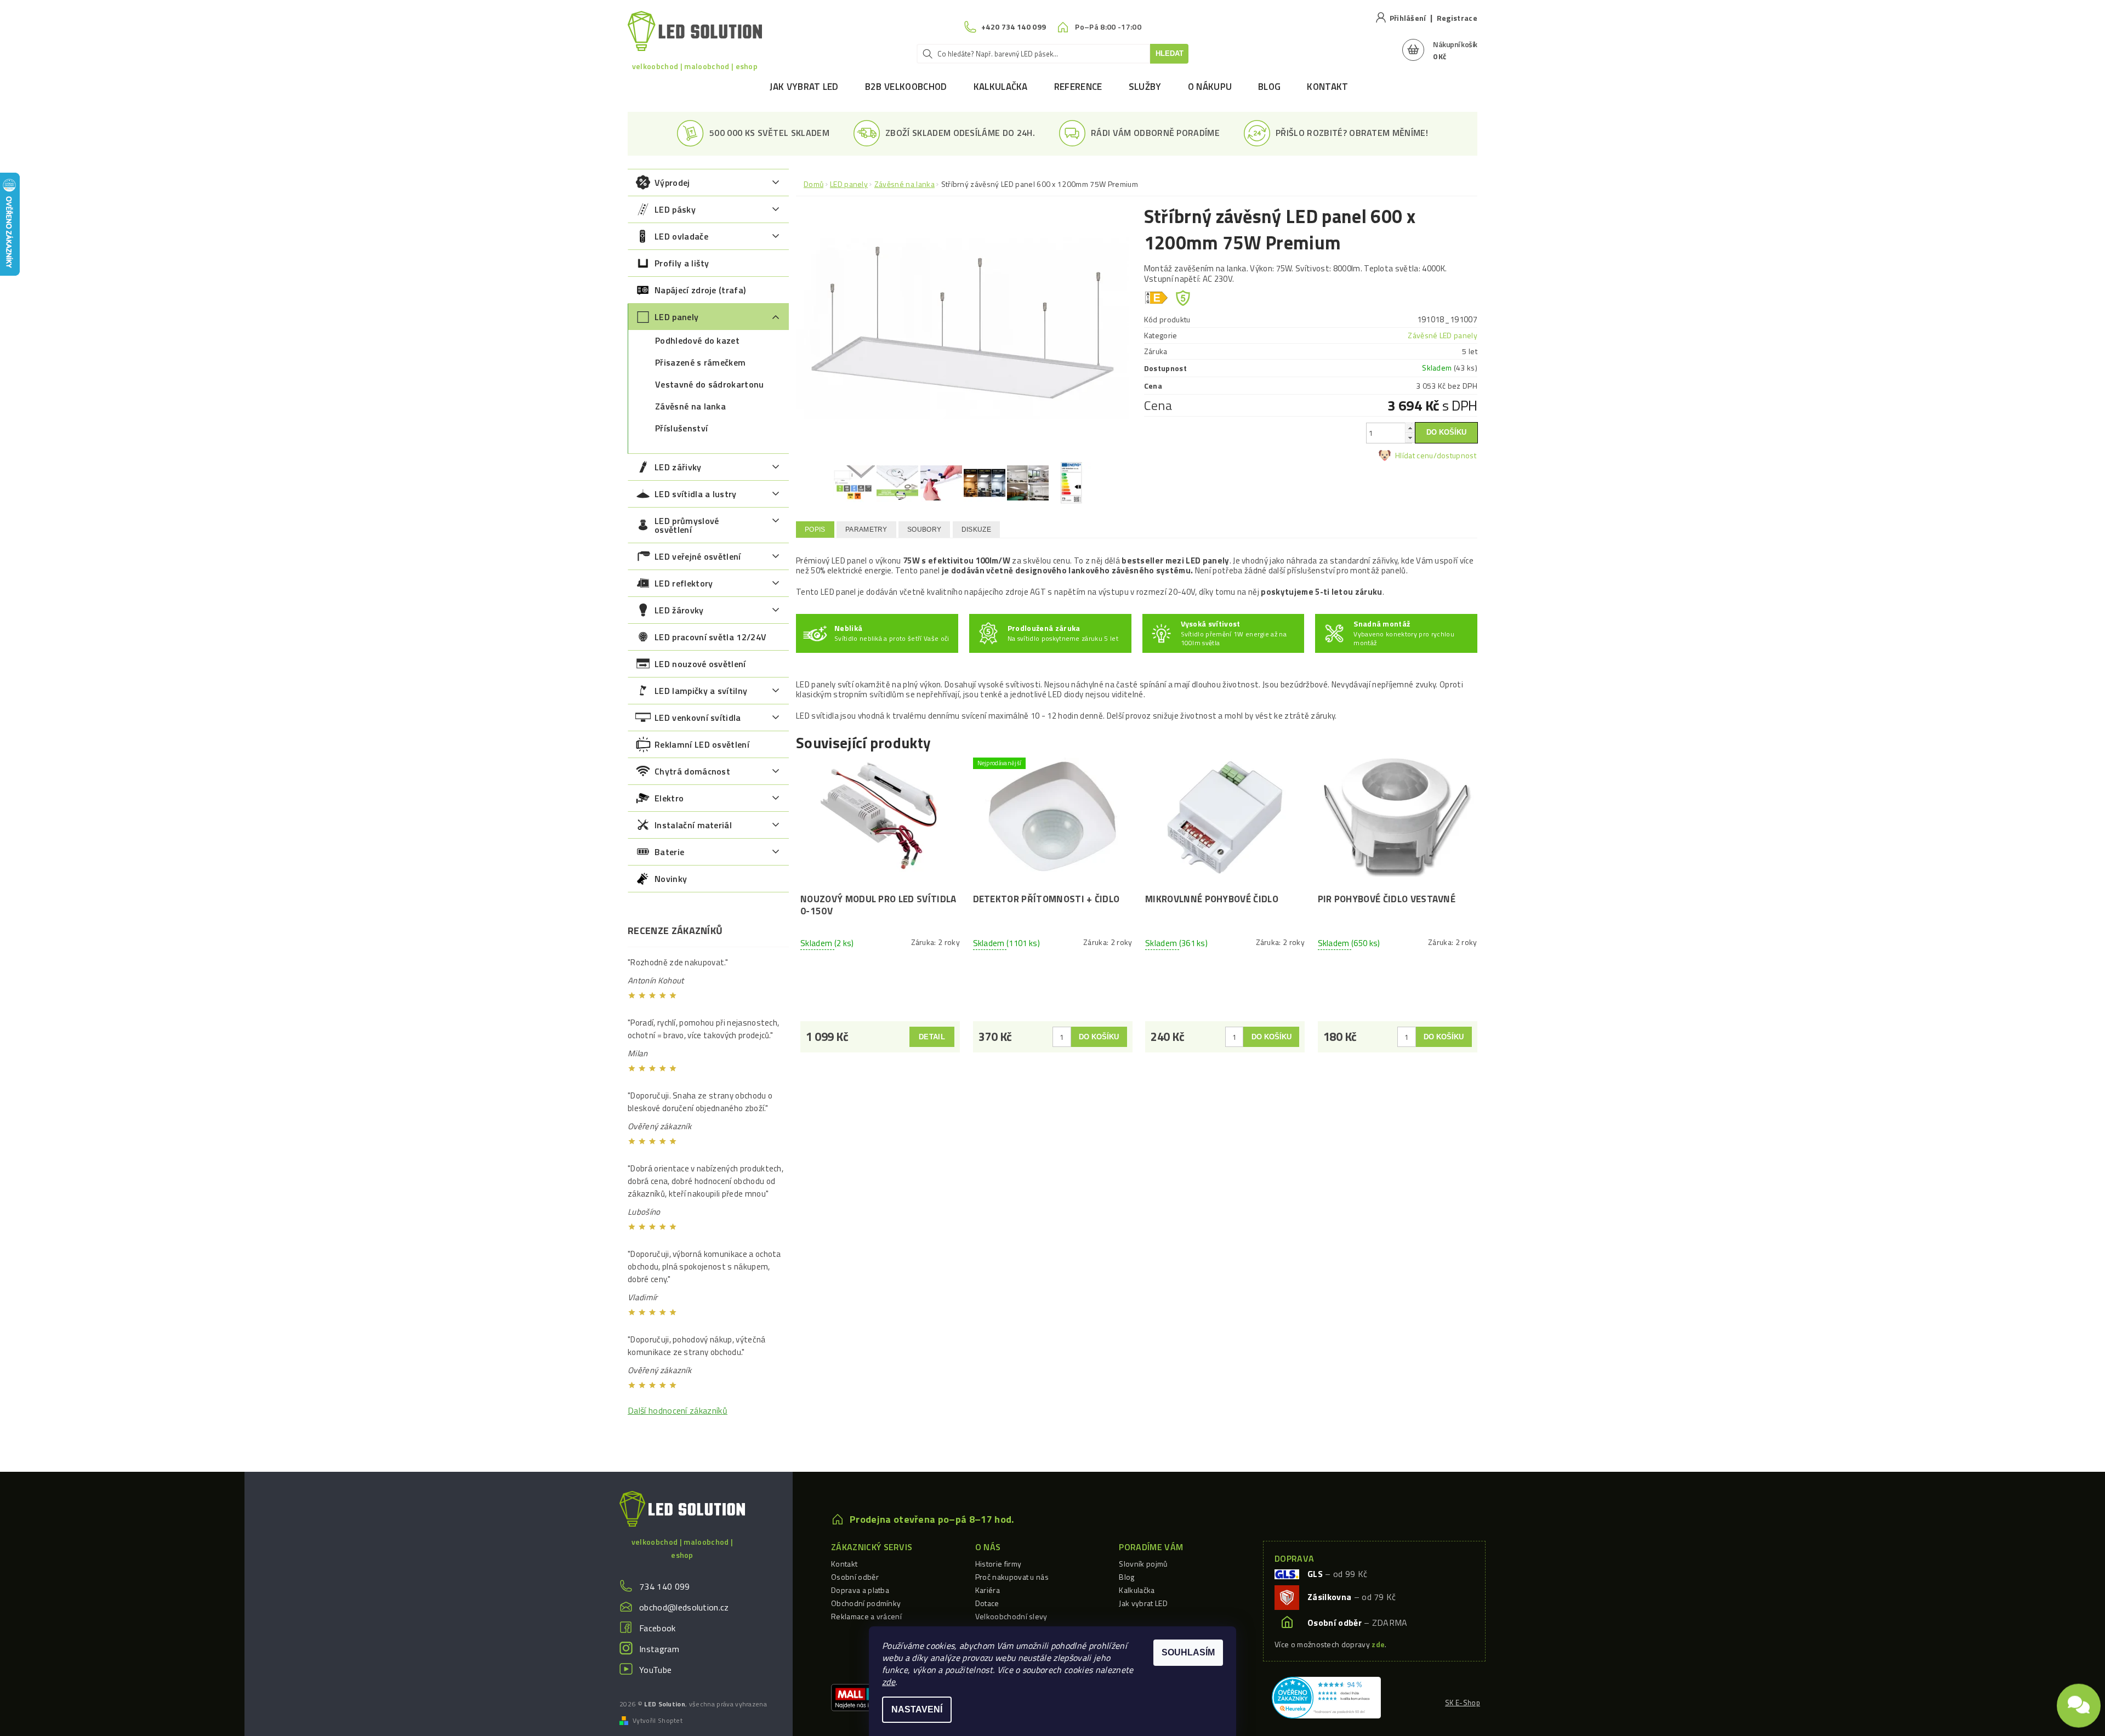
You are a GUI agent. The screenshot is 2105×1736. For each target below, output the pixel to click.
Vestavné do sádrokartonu (710, 384)
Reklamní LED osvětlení (702, 744)
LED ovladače (681, 236)
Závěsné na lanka (690, 406)
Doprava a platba (860, 1590)
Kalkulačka (1001, 87)
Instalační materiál (693, 825)
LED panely (676, 317)
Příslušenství (681, 428)
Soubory (924, 530)
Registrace (1457, 18)
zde (889, 1682)
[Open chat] (2079, 1699)
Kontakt (1327, 87)
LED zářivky (678, 467)
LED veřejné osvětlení (698, 556)
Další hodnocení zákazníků (678, 1410)
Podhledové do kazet (697, 340)
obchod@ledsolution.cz (684, 1607)
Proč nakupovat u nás (1012, 1577)
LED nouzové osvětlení (700, 664)
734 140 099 (665, 1586)
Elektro (669, 798)
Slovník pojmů (1143, 1564)
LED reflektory (684, 583)
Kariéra (988, 1590)
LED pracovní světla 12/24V (710, 637)
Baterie (669, 852)
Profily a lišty (682, 263)
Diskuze (976, 530)
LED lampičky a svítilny (701, 691)
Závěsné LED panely (1443, 335)
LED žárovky (679, 610)
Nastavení (917, 1709)
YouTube (655, 1670)
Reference (1078, 87)
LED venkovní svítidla (698, 718)
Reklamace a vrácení (866, 1616)
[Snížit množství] (1410, 438)
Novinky (671, 879)
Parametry (866, 530)
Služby (1145, 87)
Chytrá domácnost (692, 771)
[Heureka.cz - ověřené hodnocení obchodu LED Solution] (1326, 1697)
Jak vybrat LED (804, 87)
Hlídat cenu (1414, 455)
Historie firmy (998, 1564)
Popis (815, 530)
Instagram (659, 1649)
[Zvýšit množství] (1410, 428)
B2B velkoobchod (906, 87)
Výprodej (672, 183)
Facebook (658, 1628)
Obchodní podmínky (866, 1603)
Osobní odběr (855, 1577)
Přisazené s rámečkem (700, 362)
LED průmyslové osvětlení (687, 525)
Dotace (987, 1603)
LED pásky (675, 209)
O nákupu (1210, 87)
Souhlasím (1188, 1652)
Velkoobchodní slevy (1011, 1616)
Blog (1269, 87)
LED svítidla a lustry (696, 494)
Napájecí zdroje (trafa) (700, 290)
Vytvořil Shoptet (658, 1721)
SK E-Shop (1463, 1703)
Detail (932, 1037)
